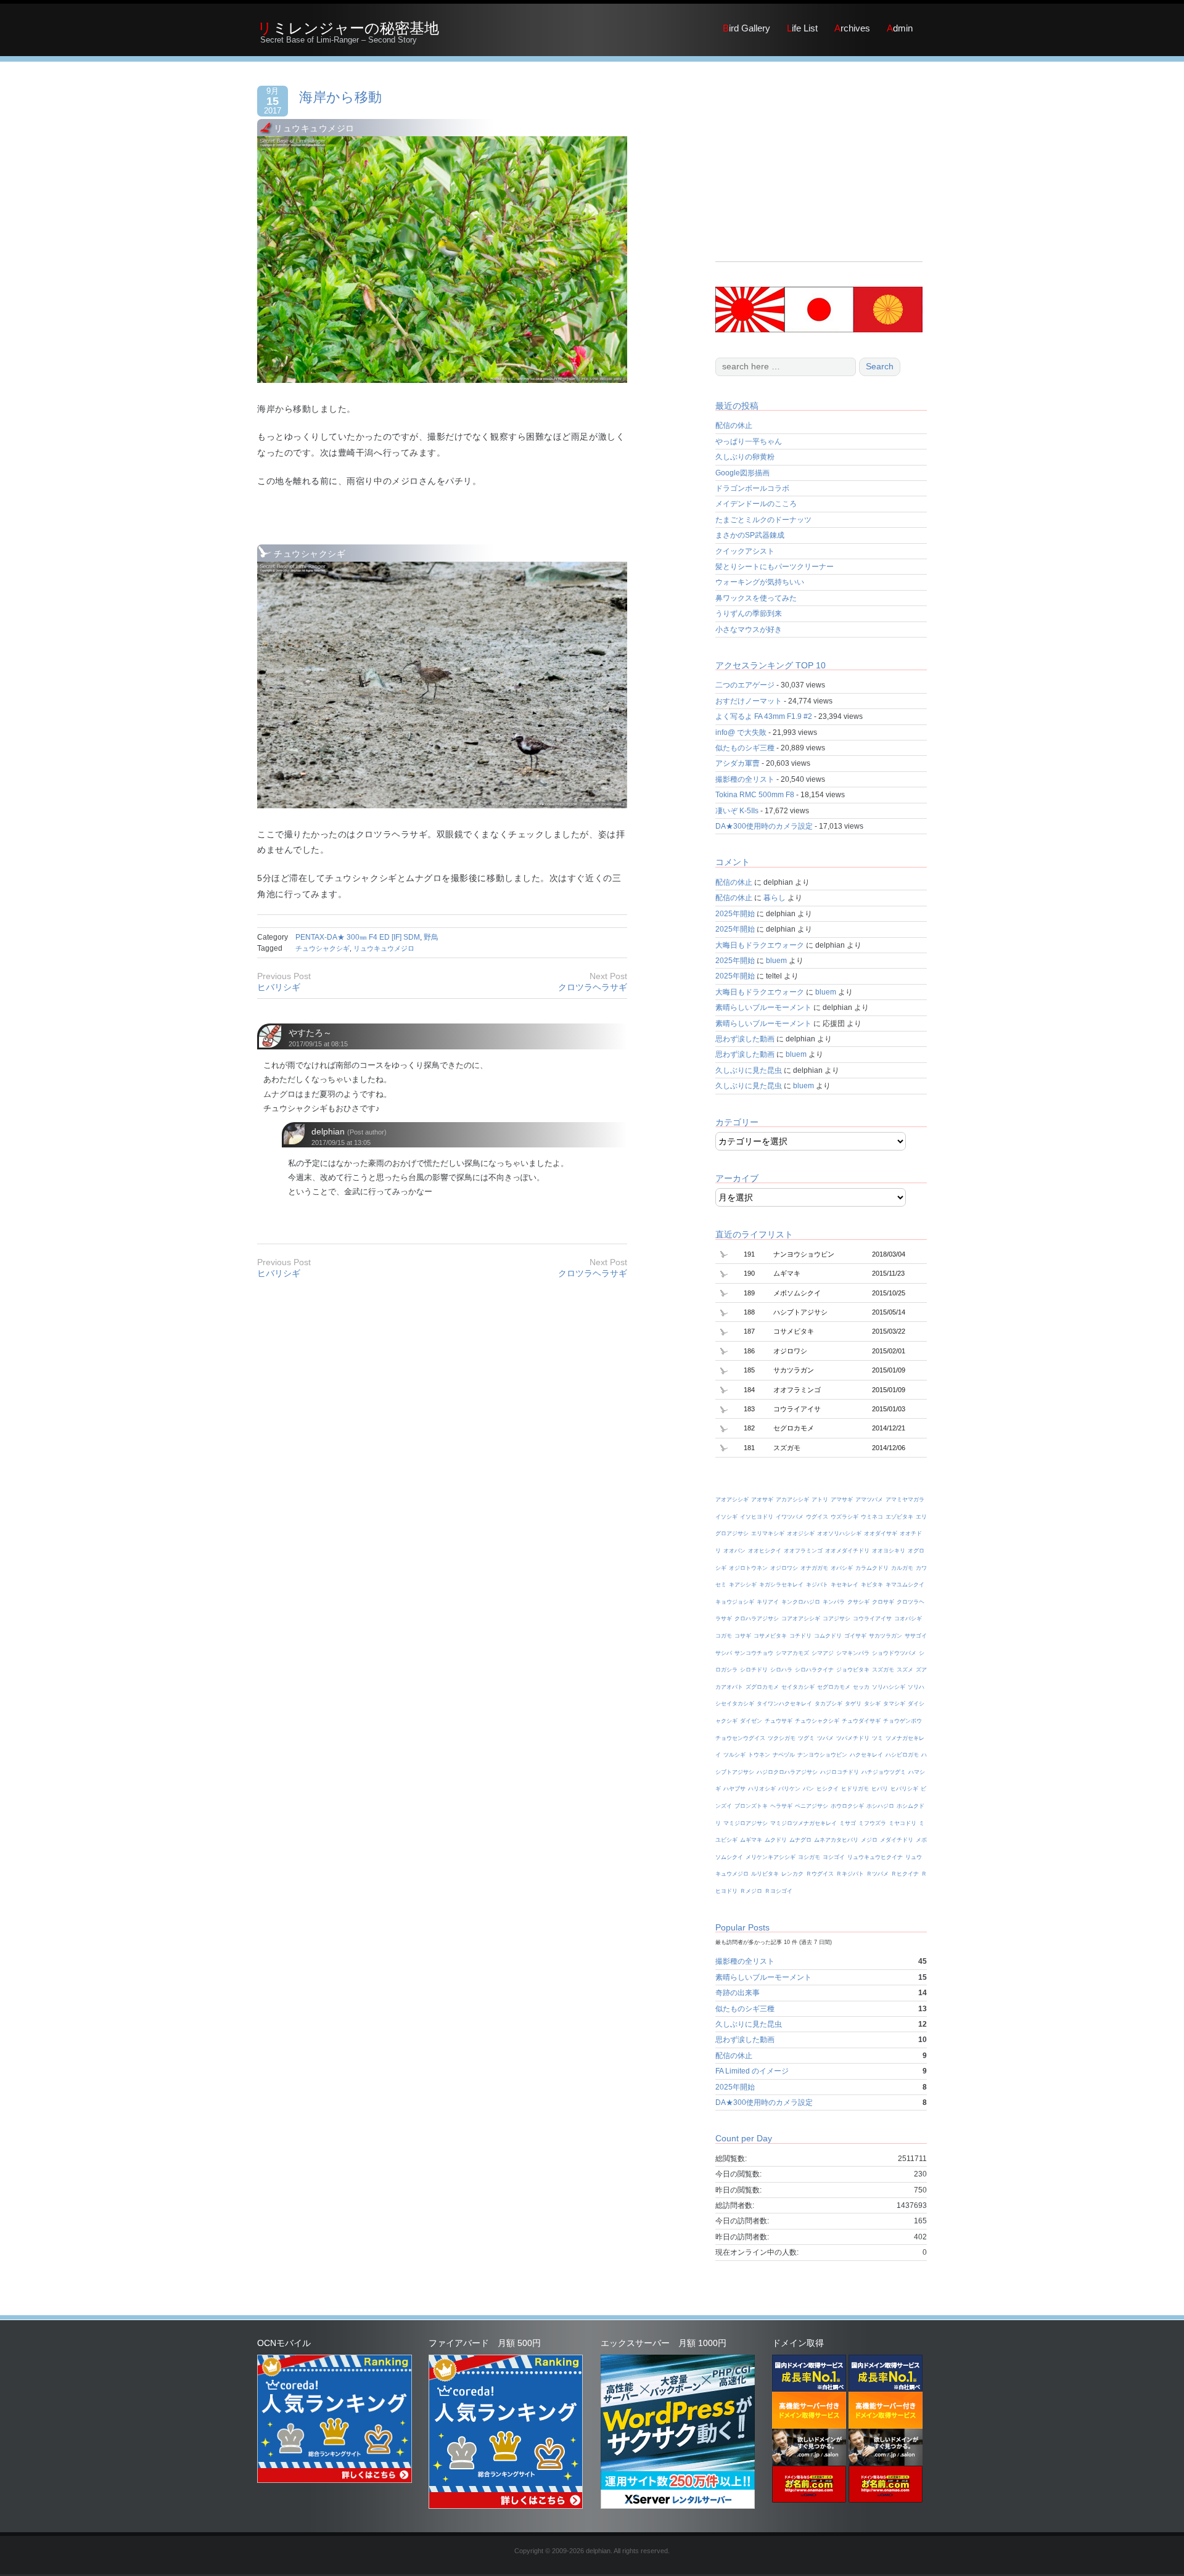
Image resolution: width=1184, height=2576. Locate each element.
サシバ (724, 1653)
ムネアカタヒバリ (836, 1840)
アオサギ (762, 1499)
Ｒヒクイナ (905, 1874)
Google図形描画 (742, 473)
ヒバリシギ (279, 987)
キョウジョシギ (735, 1602)
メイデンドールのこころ (756, 504)
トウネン (759, 1755)
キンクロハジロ (801, 1602)
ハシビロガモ (902, 1755)
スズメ (905, 1670)
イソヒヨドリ (757, 1517)
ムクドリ (776, 1840)
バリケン (789, 1789)
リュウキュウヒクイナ (875, 1857)
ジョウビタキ (853, 1670)
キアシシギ (743, 1585)
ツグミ (806, 1738)
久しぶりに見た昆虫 (749, 1070)
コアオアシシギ (801, 1618)
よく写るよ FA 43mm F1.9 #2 (764, 716)
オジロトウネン (748, 1568)
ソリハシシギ (889, 1687)
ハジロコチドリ (840, 1772)
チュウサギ (779, 1721)
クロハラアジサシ (757, 1618)
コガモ (724, 1636)
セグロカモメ (834, 1687)
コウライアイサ (872, 1618)
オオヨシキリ (889, 1551)
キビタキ (872, 1585)
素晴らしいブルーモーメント (763, 1007)
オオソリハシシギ (839, 1533)
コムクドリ (828, 1636)
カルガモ (902, 1568)
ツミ (878, 1738)
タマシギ (894, 1704)
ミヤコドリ (902, 1823)
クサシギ (858, 1602)
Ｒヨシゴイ (779, 1891)
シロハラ (781, 1670)
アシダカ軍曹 (738, 763)
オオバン (734, 1551)
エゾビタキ (899, 1517)
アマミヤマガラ (905, 1499)
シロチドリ (754, 1670)
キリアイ (768, 1602)
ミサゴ (848, 1823)
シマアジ (823, 1653)
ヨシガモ (809, 1857)
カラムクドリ (872, 1568)
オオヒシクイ (765, 1551)
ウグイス (817, 1517)
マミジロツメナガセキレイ (804, 1823)
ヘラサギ (781, 1806)
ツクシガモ (782, 1738)
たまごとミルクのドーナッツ (763, 520)
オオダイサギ (881, 1533)
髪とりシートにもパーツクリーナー (775, 567)
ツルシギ (734, 1755)
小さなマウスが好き (749, 630)
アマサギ (842, 1499)
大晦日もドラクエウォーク (760, 945)
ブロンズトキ (751, 1806)
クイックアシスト (745, 551)
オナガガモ (814, 1568)
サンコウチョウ (754, 1653)
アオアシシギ (732, 1499)
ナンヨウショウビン (822, 1755)
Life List (802, 28)
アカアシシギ (792, 1499)
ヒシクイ (828, 1789)
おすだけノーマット (749, 701)
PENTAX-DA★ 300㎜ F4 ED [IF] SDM (358, 937)
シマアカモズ (792, 1653)
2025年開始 (735, 914)
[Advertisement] (819, 175)
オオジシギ (801, 1533)
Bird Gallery (746, 28)
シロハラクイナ (814, 1670)
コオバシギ (908, 1618)
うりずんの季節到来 (749, 613)
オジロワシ (784, 1568)
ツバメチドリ (853, 1738)
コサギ (743, 1636)
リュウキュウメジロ (384, 948)
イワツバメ (790, 1517)
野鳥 (431, 937)
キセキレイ (845, 1585)
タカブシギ (828, 1704)
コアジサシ (837, 1618)
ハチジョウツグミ (884, 1772)
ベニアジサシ (812, 1806)
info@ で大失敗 (741, 732)
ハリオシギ (762, 1789)
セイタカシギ (798, 1687)
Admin (900, 28)
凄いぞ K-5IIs (737, 811)
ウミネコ (872, 1517)
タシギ (872, 1704)
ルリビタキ (765, 1874)
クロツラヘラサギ (593, 987)
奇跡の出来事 (738, 1993)
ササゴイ (916, 1636)
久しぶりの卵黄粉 (745, 457)
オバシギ (842, 1568)
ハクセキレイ (866, 1755)
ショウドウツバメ (894, 1653)
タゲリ (853, 1704)
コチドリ (800, 1636)
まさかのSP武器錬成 (750, 535)
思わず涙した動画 (745, 1039)
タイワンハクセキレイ (784, 1704)
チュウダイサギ (861, 1721)
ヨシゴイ (834, 1857)
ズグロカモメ (762, 1687)
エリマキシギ (768, 1533)
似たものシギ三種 (745, 748)
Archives (852, 28)
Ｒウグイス (820, 1874)
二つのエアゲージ (745, 685)
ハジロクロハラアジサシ (787, 1772)
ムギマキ (751, 1840)
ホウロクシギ (847, 1806)
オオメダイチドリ (847, 1551)
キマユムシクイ (905, 1585)
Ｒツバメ (878, 1874)
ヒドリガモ (855, 1789)
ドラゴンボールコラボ (752, 488)
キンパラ (834, 1602)
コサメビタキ (770, 1636)
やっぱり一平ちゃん (749, 441)
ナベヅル (784, 1755)
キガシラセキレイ (781, 1585)
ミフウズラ (872, 1823)
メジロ (869, 1840)
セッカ (861, 1687)
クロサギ (883, 1602)
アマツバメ (869, 1499)
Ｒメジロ (751, 1891)
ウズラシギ (845, 1517)
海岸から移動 (340, 97)
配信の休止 (734, 425)
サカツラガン (886, 1636)
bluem (776, 961)
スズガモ (883, 1670)
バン (808, 1789)
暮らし (775, 898)
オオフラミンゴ (803, 1551)
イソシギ (726, 1517)
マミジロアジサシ (746, 1823)
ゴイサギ (855, 1636)
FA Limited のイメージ (752, 2071)
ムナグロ (800, 1840)
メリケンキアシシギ (771, 1857)
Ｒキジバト (850, 1874)
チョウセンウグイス (740, 1738)
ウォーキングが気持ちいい (760, 582)
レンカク (792, 1874)
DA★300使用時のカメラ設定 (764, 826)
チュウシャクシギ (323, 948)
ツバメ (825, 1738)
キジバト (817, 1585)
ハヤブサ (734, 1789)
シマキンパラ (853, 1653)
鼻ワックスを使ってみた (756, 598)
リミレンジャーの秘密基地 (348, 28)
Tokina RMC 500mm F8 (755, 795)
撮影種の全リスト (745, 779)
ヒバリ (880, 1789)
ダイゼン (751, 1721)
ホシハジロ (880, 1806)
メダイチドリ (897, 1840)
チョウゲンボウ (902, 1721)
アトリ (820, 1499)
